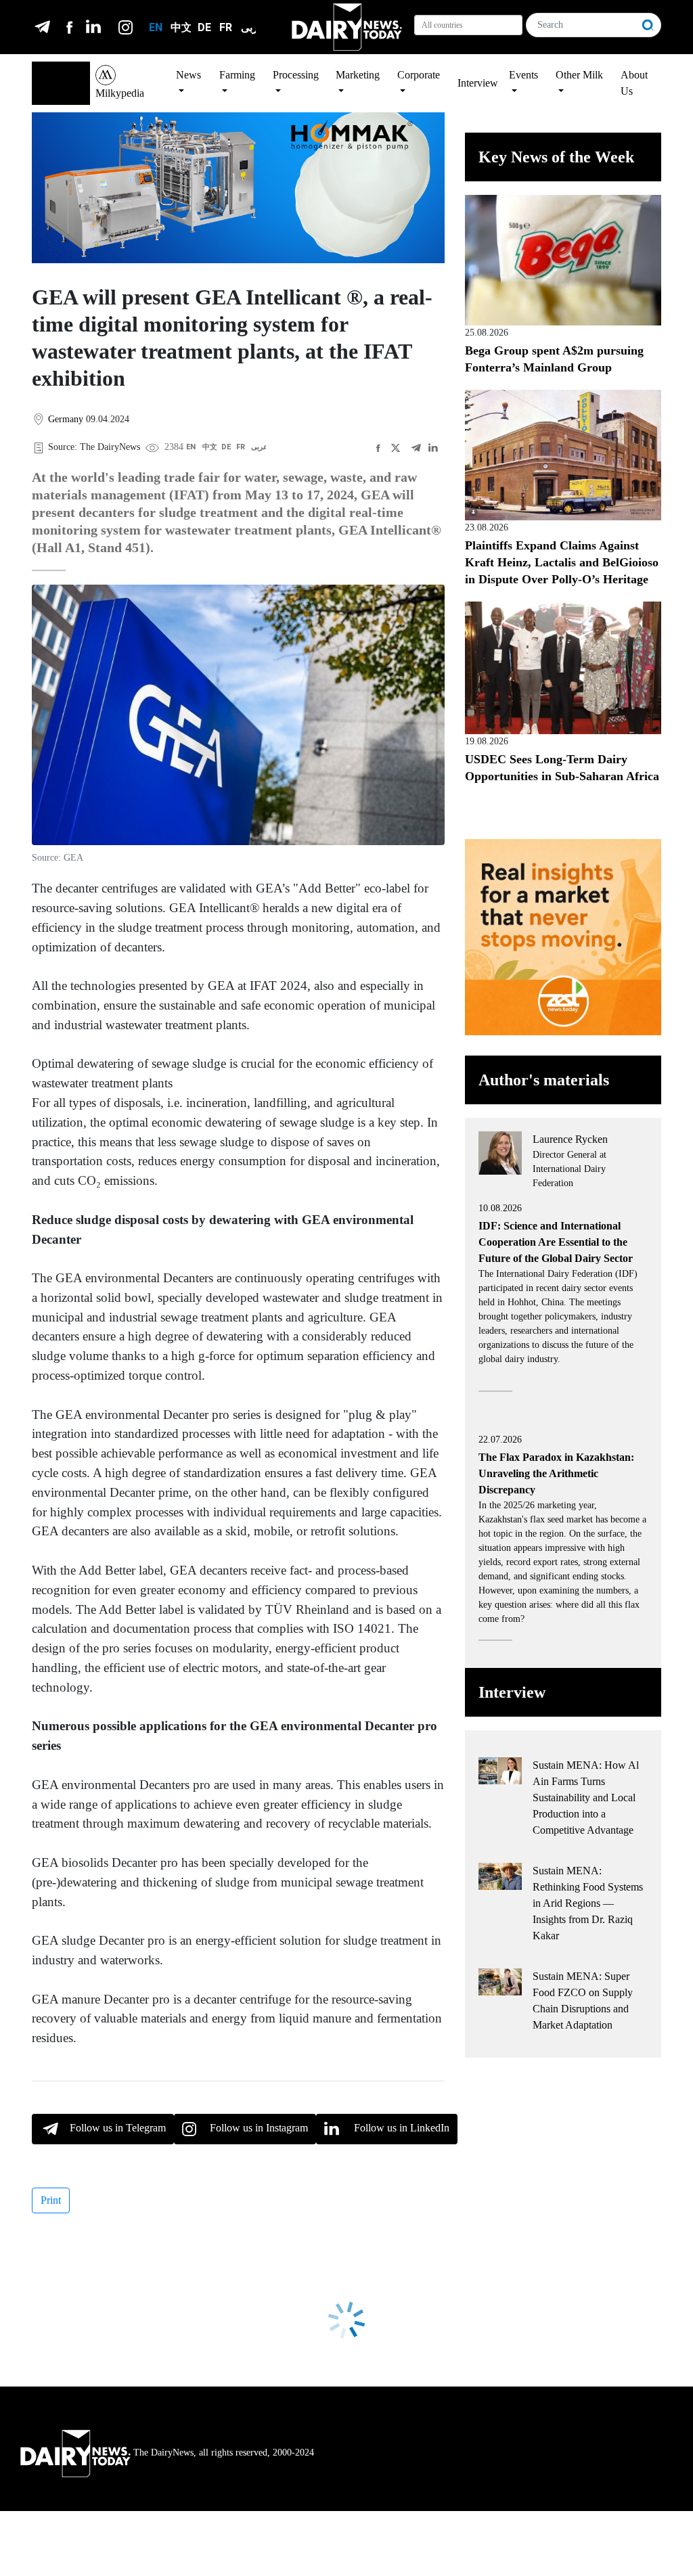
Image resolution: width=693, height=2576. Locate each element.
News (188, 75)
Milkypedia (120, 93)
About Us (634, 83)
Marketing (358, 75)
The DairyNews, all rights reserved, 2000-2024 (224, 2453)
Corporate (419, 75)
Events (523, 75)
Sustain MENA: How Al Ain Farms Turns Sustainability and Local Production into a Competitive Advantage (586, 1798)
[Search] (648, 25)
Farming (237, 75)
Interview (478, 83)
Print (51, 2200)
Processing (296, 75)
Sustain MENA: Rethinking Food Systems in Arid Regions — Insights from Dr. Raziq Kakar (588, 1903)
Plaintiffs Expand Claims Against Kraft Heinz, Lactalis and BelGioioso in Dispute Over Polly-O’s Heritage (562, 562)
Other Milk (579, 75)
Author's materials (544, 1080)
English (55, 75)
